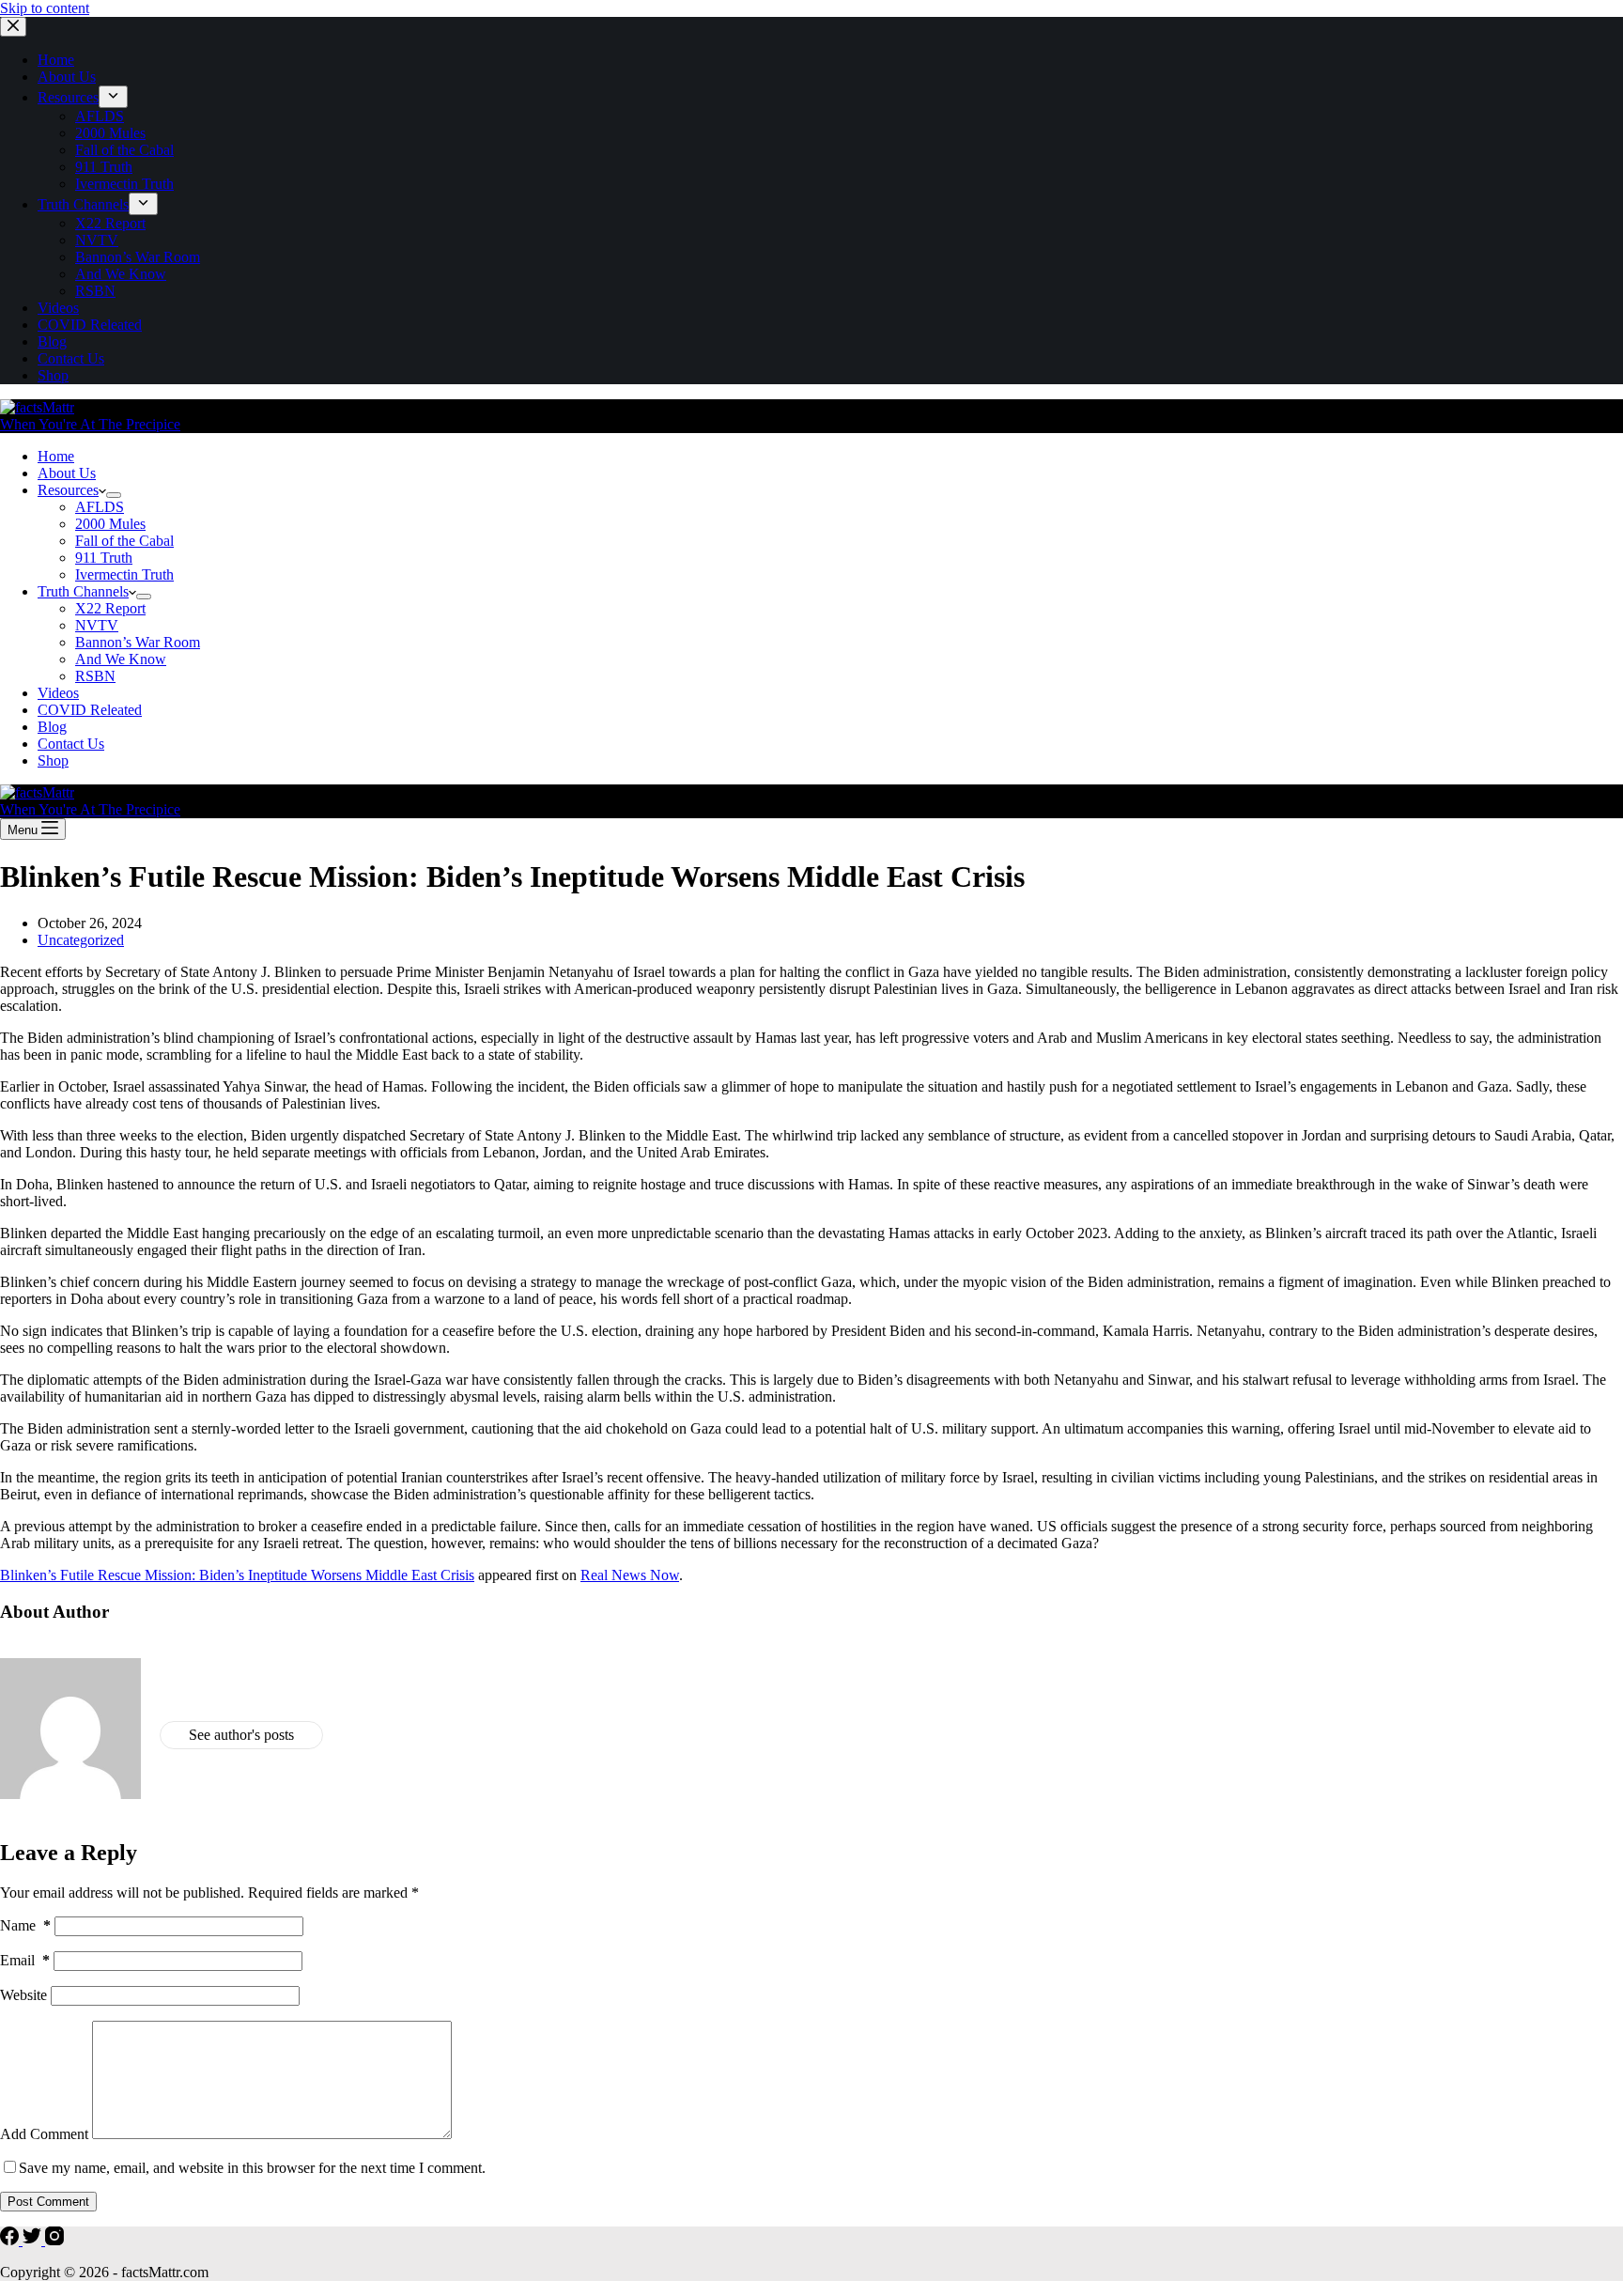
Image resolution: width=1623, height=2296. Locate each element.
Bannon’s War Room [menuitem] (138, 257)
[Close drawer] (13, 27)
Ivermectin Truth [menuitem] (124, 184)
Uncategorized (81, 940)
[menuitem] (113, 97)
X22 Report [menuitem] (110, 223)
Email (25, 1960)
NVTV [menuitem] (97, 240)
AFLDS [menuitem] (100, 116)
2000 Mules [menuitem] (110, 133)
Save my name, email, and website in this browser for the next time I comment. (252, 2168)
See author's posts (241, 1735)
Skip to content (45, 8)
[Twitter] (34, 2240)
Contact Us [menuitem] (71, 358)
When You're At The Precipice (90, 424)
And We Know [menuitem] (121, 274)
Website (23, 1995)
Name (25, 1925)
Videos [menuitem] (58, 308)
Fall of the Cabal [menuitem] (124, 150)
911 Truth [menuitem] (104, 167)
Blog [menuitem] (52, 341)
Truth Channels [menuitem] (83, 204)
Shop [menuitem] (53, 375)
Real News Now (630, 1575)
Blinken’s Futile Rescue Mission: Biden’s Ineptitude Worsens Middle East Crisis (237, 1575)
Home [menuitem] (56, 60)
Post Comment (48, 2202)
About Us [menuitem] (67, 77)
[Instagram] (54, 2240)
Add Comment (44, 2134)
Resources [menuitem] (68, 97)
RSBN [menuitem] (95, 291)
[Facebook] (11, 2240)
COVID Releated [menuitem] (90, 325)
